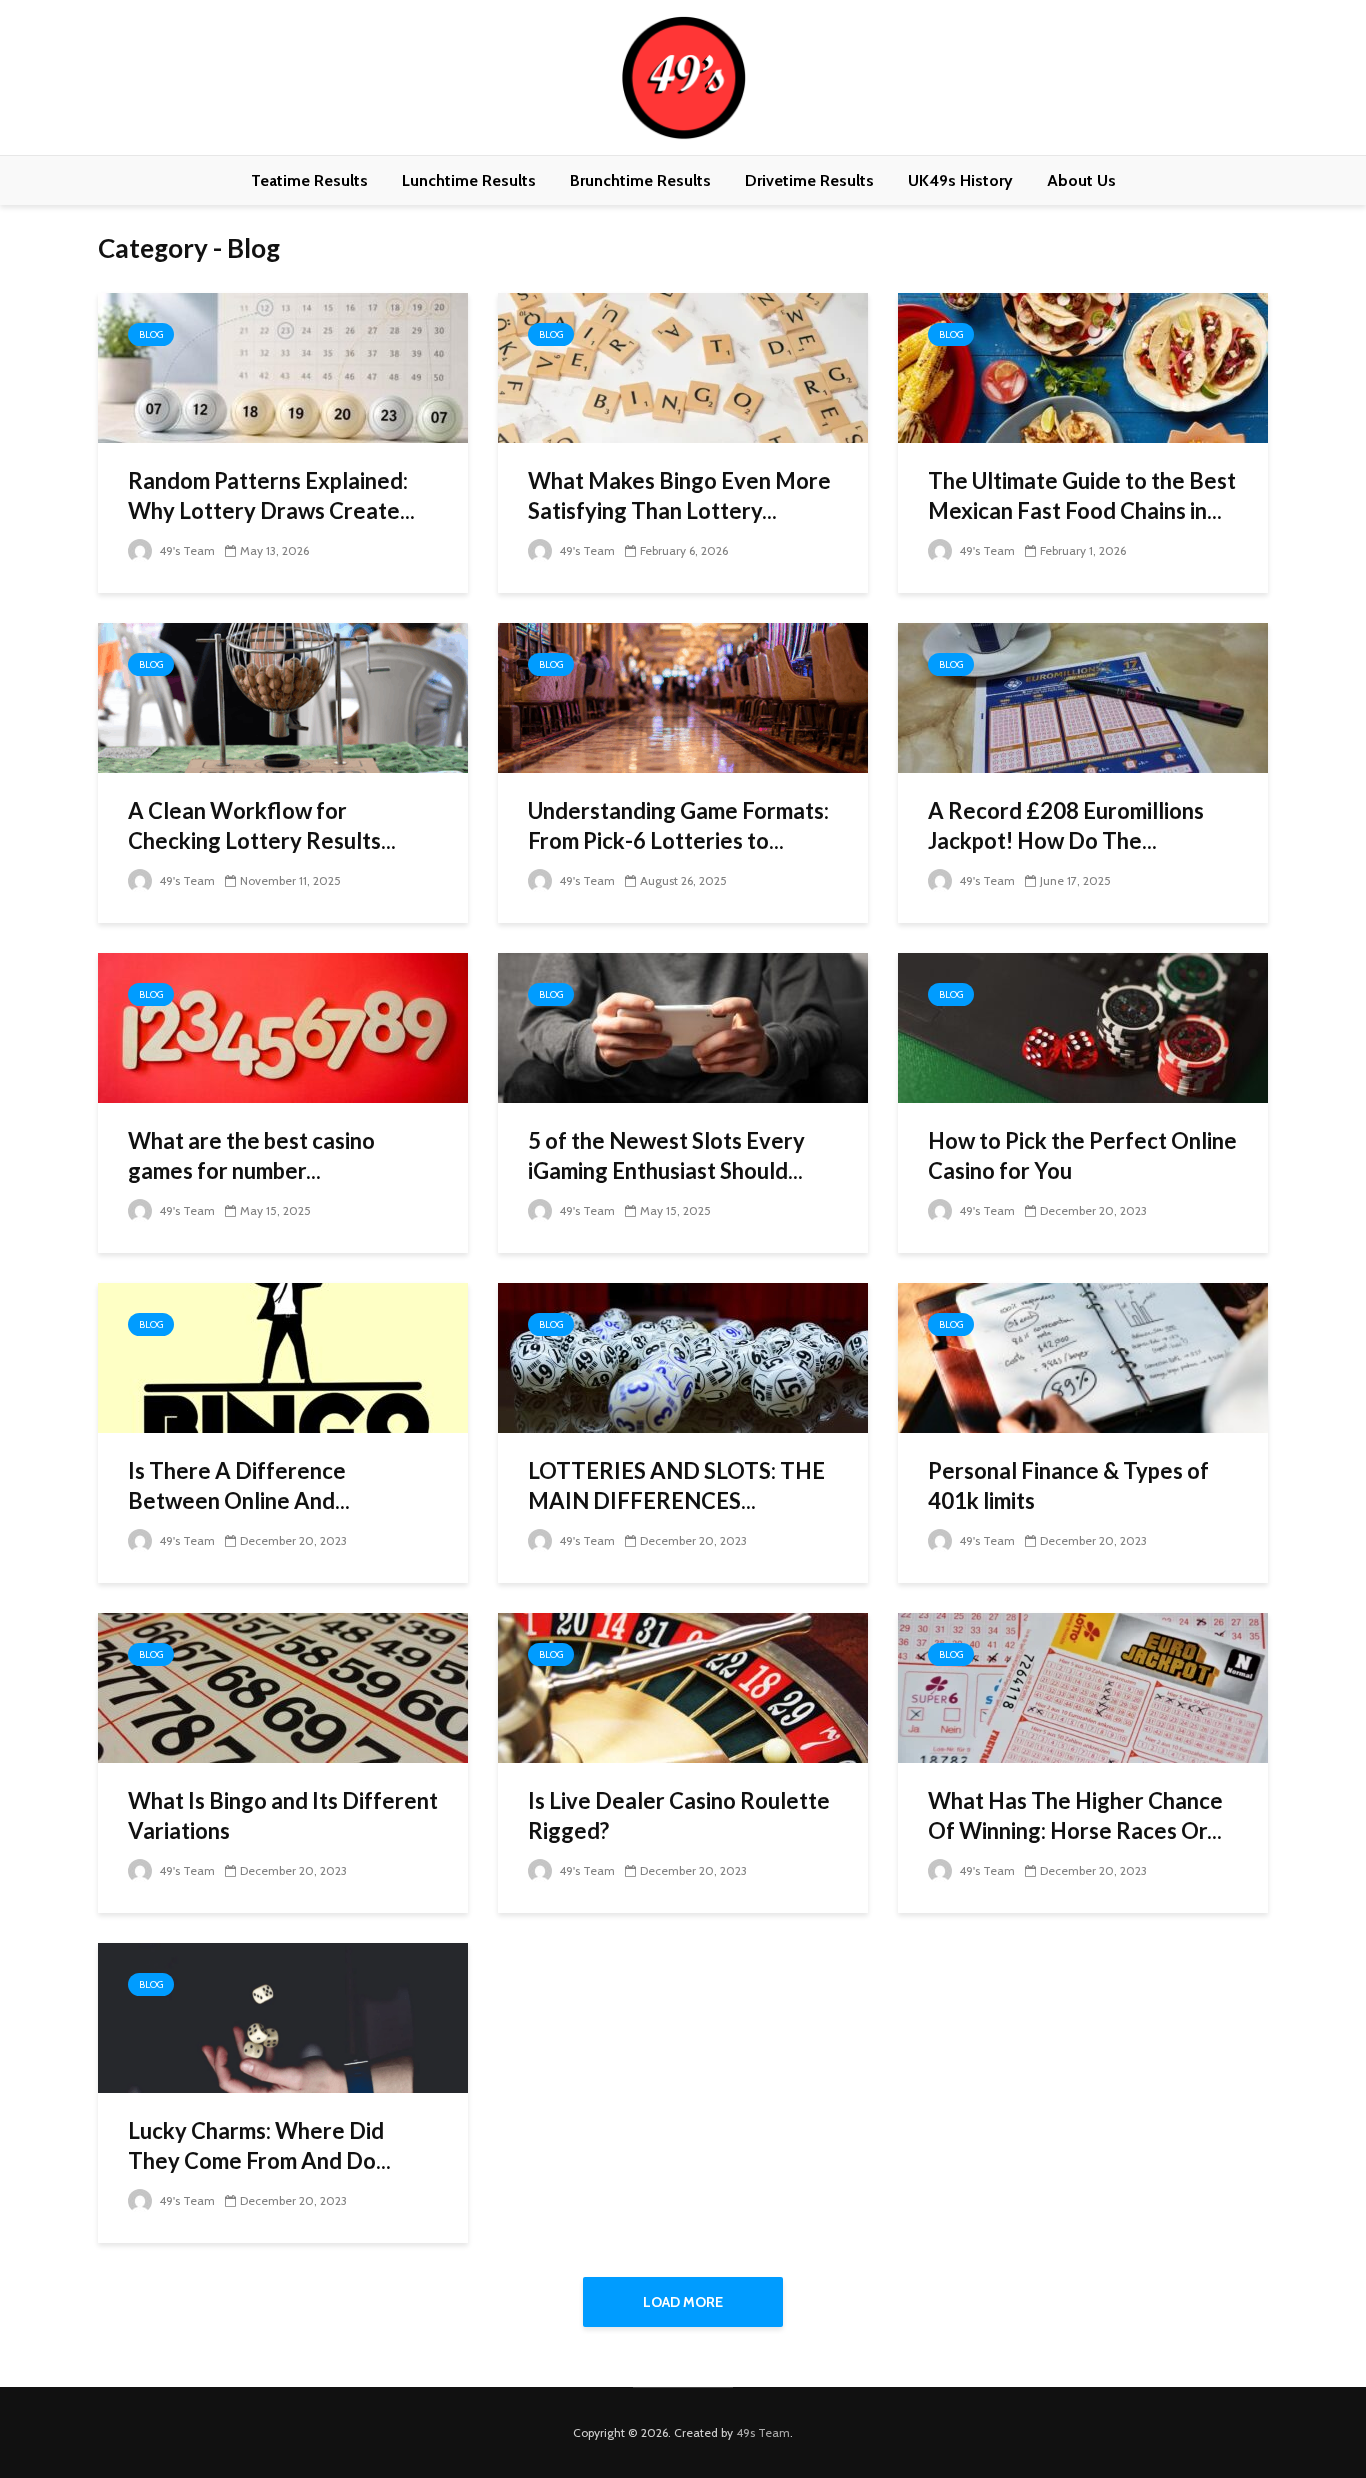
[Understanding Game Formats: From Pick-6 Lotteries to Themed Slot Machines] (683, 696)
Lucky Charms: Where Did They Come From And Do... (259, 2145)
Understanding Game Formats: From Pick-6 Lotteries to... (678, 825)
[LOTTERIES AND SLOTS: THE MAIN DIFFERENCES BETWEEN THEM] (683, 1356)
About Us (1081, 180)
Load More (683, 2302)
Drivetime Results (809, 180)
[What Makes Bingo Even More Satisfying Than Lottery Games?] (683, 366)
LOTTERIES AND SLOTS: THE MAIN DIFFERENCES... (676, 1485)
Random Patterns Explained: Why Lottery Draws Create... (271, 495)
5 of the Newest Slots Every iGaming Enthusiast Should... (666, 1155)
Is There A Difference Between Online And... (239, 1485)
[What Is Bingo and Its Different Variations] (283, 1686)
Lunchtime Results (469, 180)
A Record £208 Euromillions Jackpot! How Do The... (1066, 825)
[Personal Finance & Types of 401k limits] (1083, 1356)
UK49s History (960, 180)
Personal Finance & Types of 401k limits (1068, 1485)
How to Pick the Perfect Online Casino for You (1082, 1155)
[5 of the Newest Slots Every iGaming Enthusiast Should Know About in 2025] (683, 1026)
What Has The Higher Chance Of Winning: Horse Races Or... (1075, 1815)
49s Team (763, 2432)
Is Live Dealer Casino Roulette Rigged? (679, 1815)
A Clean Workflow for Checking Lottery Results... (262, 825)
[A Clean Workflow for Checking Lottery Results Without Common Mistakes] (283, 696)
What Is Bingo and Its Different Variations (283, 1815)
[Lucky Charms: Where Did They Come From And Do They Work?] (283, 2016)
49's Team (185, 550)
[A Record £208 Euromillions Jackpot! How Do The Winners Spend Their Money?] (1083, 696)
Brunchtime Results (640, 180)
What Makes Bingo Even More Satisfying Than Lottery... (679, 495)
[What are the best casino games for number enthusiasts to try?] (283, 1026)
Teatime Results (309, 180)
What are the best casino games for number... (251, 1155)
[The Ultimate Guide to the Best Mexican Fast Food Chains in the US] (1083, 366)
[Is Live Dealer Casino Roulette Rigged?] (683, 1686)
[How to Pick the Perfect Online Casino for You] (1083, 1026)
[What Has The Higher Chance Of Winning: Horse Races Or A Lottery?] (1083, 1686)
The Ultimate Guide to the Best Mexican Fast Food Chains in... (1082, 495)
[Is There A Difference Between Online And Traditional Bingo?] (283, 1356)
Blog (151, 334)
